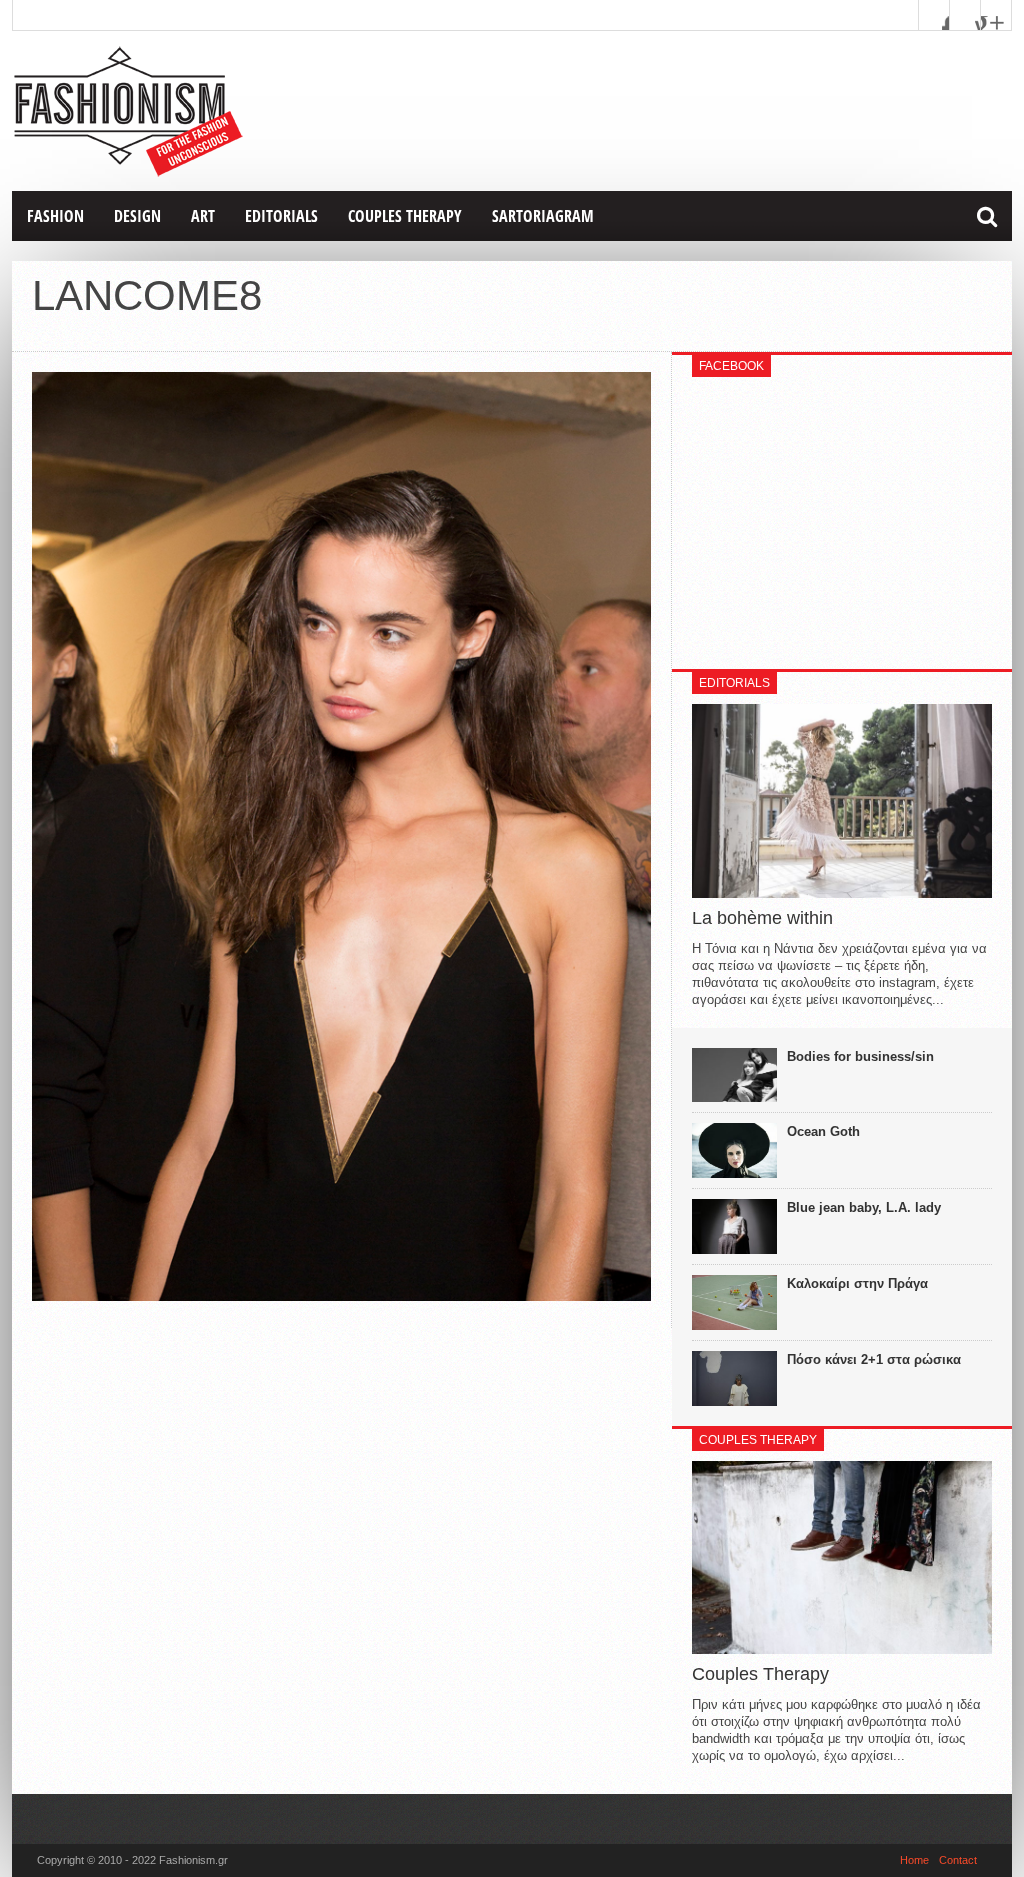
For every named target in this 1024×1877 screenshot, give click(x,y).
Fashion (55, 216)
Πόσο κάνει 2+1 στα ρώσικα (874, 1359)
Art (203, 216)
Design (137, 216)
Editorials (281, 216)
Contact (958, 1860)
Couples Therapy (405, 216)
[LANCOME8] (341, 1296)
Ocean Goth (823, 1131)
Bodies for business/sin (860, 1056)
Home (914, 1860)
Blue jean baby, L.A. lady (864, 1207)
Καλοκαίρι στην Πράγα (857, 1283)
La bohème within (762, 918)
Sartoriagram (543, 216)
